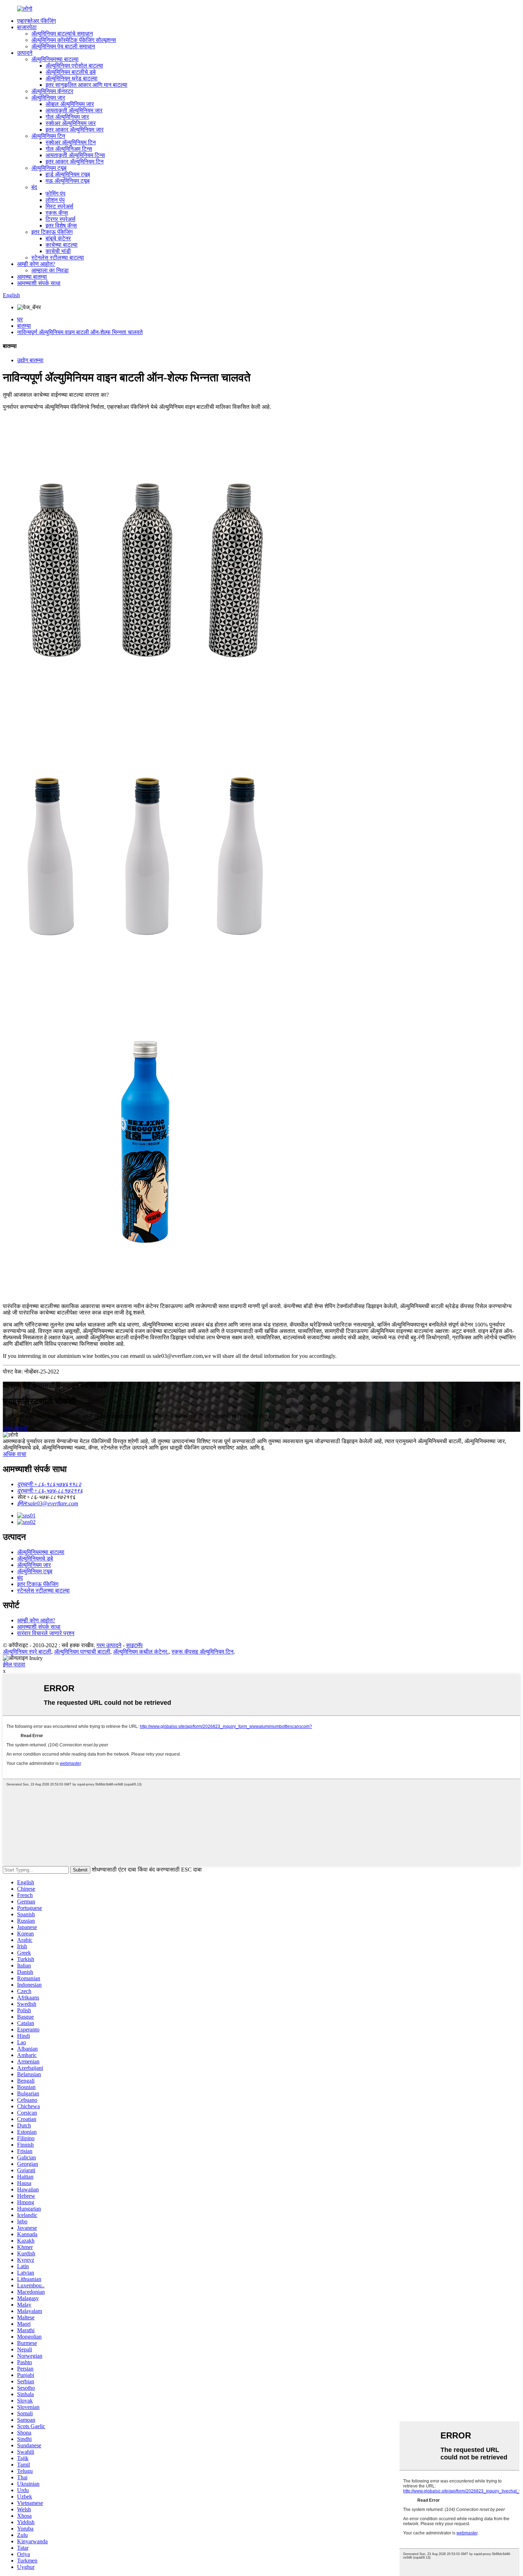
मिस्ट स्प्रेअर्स (59, 206)
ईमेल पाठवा (14, 1664)
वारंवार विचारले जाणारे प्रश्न (46, 1633)
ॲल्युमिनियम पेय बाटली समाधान (63, 46)
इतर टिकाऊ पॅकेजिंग (52, 232)
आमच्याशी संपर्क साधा (39, 283)
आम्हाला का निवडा (50, 270)
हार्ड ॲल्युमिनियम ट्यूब (68, 174)
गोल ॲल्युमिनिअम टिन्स (69, 149)
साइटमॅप (134, 1645)
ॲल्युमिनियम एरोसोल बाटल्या (74, 66)
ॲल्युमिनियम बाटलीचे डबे (71, 72)
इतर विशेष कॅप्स (61, 226)
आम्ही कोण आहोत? (36, 264)
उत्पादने (25, 53)
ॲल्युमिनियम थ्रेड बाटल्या (72, 78)
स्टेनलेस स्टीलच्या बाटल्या (58, 258)
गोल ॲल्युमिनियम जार (67, 117)
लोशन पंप (55, 200)
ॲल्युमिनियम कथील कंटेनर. (141, 1652)
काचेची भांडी (58, 251)
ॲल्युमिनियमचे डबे (35, 1559)
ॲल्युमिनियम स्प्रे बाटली (27, 1652)
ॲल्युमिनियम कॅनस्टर (52, 91)
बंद (34, 187)
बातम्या (24, 326)
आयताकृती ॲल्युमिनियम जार (74, 110)
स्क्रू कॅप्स (57, 213)
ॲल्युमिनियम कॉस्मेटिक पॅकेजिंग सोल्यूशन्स (74, 40)
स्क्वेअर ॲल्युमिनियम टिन (71, 142)
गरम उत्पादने (109, 1645)
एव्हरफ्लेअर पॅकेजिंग (36, 21)
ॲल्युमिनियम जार (48, 98)
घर (20, 319)
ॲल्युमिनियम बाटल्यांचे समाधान (62, 34)
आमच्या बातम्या (32, 277)
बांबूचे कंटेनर (58, 238)
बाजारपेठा (27, 27)
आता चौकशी (15, 1428)
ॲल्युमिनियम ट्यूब (49, 168)
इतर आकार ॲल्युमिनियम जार (75, 130)
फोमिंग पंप (56, 194)
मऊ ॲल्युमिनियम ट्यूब (68, 181)
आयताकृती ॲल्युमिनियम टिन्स (75, 155)
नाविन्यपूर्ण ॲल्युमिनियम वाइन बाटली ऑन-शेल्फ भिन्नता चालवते (80, 332)
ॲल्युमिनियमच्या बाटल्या (55, 59)
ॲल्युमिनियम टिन (48, 136)
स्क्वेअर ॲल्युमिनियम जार (71, 123)
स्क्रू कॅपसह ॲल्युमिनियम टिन (202, 1652)
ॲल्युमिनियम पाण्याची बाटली (82, 1652)
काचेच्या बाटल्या (62, 245)
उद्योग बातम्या (30, 360)
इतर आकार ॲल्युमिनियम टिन (75, 162)
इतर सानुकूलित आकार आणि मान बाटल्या (86, 85)
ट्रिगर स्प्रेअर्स (60, 219)
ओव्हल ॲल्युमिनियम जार (70, 104)
